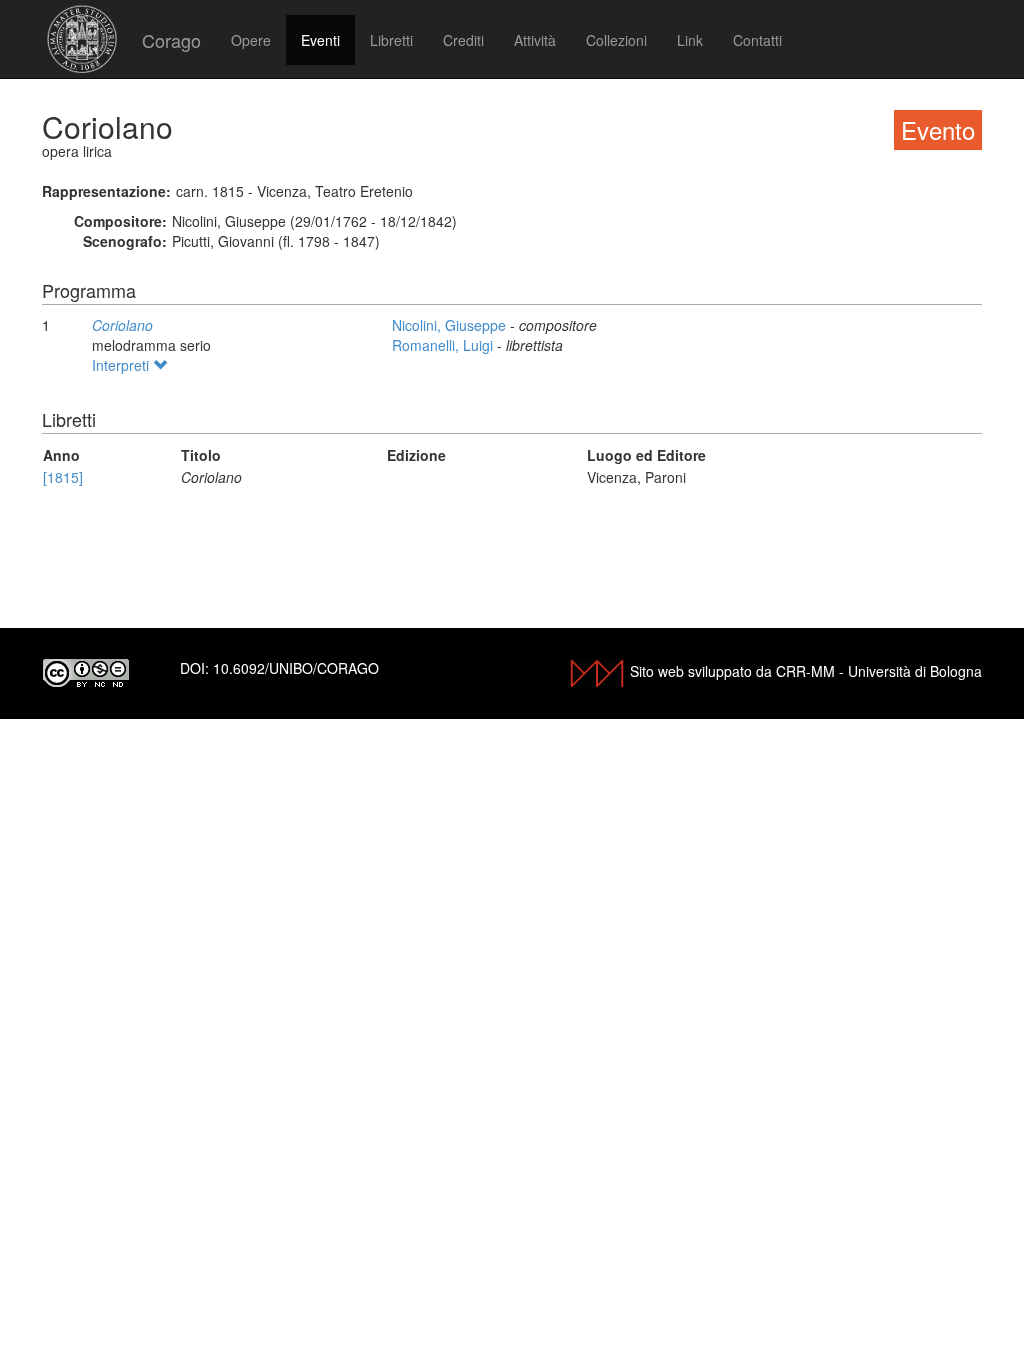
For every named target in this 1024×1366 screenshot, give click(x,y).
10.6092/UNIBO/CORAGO (296, 668)
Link (690, 40)
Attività (535, 40)
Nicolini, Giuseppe (451, 325)
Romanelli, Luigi (444, 345)
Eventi (320, 40)
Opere (251, 40)
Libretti (391, 40)
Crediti (463, 40)
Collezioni (616, 40)
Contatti (757, 40)
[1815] (63, 477)
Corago (171, 40)
